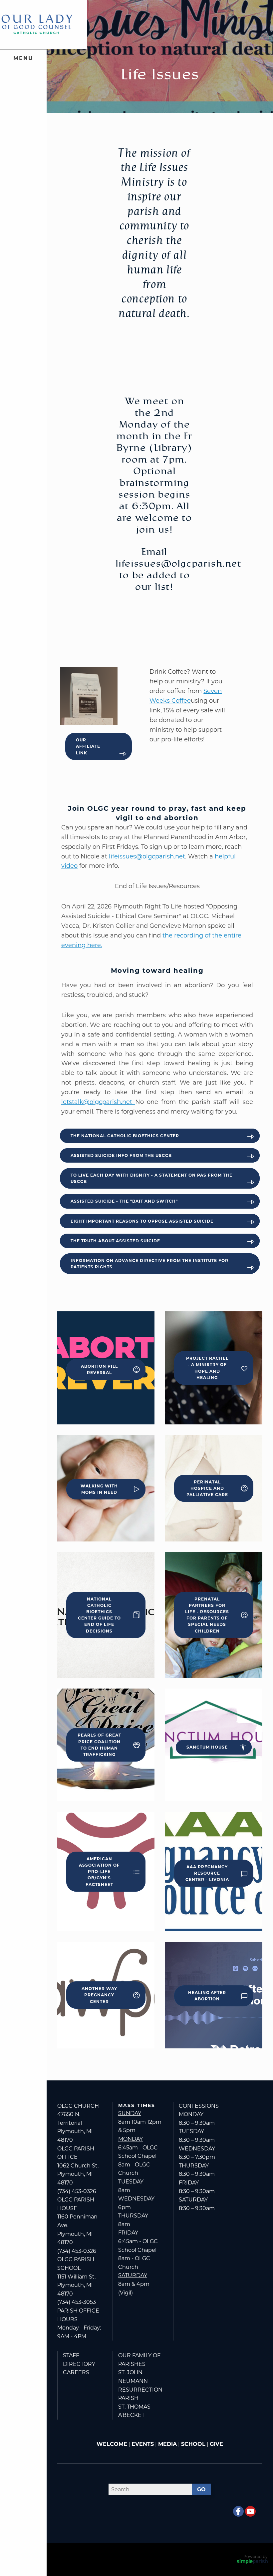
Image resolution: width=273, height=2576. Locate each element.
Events (143, 2444)
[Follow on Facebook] (238, 2511)
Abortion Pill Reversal (99, 1369)
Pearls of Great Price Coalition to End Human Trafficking (99, 1745)
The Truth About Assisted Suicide (115, 1241)
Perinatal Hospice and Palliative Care (207, 1488)
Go (201, 2489)
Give (216, 2444)
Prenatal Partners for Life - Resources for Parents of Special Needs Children (207, 1615)
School (193, 2444)
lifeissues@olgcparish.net (147, 856)
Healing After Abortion (207, 1996)
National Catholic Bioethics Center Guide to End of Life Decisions (99, 1615)
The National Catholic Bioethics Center (125, 1136)
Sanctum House (207, 1747)
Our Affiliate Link (88, 746)
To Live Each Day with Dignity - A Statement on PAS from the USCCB (151, 1178)
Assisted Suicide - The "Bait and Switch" (124, 1201)
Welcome (112, 2444)
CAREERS (76, 2372)
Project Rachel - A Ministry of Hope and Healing (207, 1368)
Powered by (256, 2556)
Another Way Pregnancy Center (99, 1995)
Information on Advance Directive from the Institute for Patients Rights (149, 1264)
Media (167, 2444)
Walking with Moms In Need (99, 1489)
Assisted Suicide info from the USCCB (121, 1155)
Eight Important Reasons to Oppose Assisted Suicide (142, 1221)
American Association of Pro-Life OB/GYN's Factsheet (99, 1872)
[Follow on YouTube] (250, 2511)
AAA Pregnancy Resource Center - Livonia (207, 1873)
